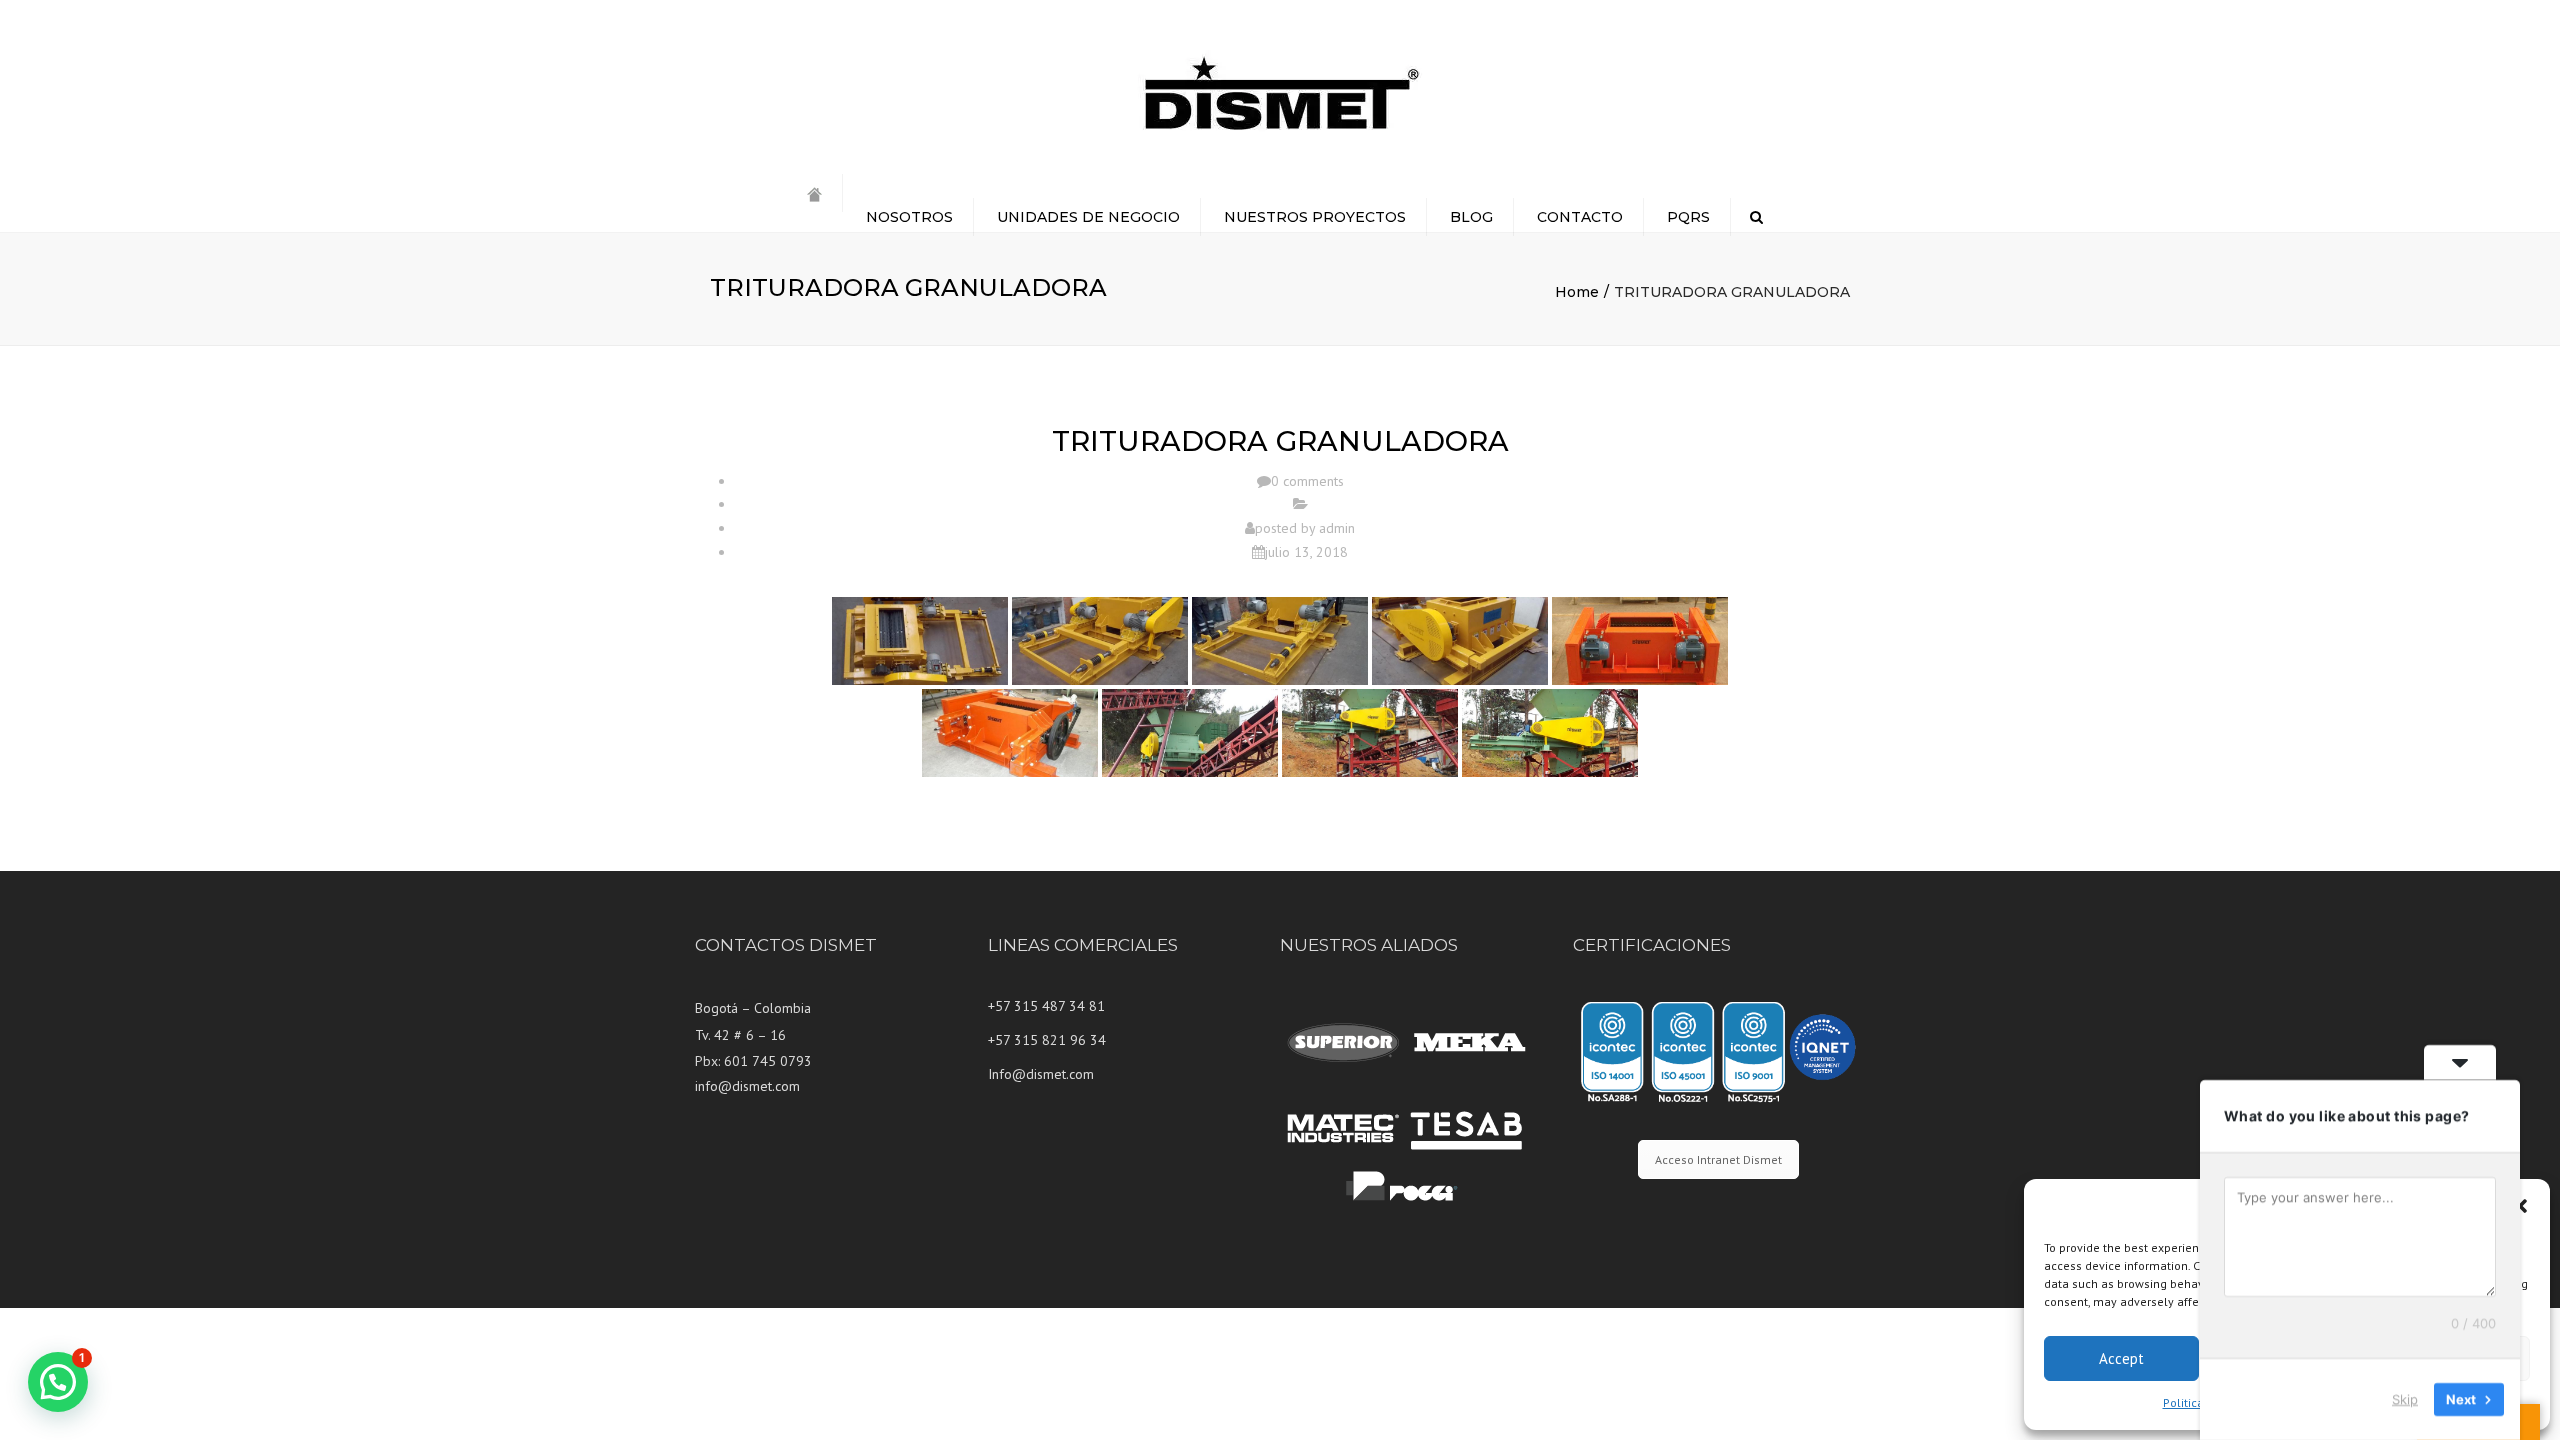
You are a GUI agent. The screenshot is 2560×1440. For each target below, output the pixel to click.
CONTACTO (1580, 217)
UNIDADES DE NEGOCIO (1088, 217)
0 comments (1307, 481)
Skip (2405, 1399)
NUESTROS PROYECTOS (1315, 217)
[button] (2520, 1206)
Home (1577, 292)
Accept (2121, 1358)
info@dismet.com (747, 1086)
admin (1337, 528)
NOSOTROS (909, 217)
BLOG (1471, 217)
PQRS (1688, 217)
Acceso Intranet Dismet (1718, 1159)
